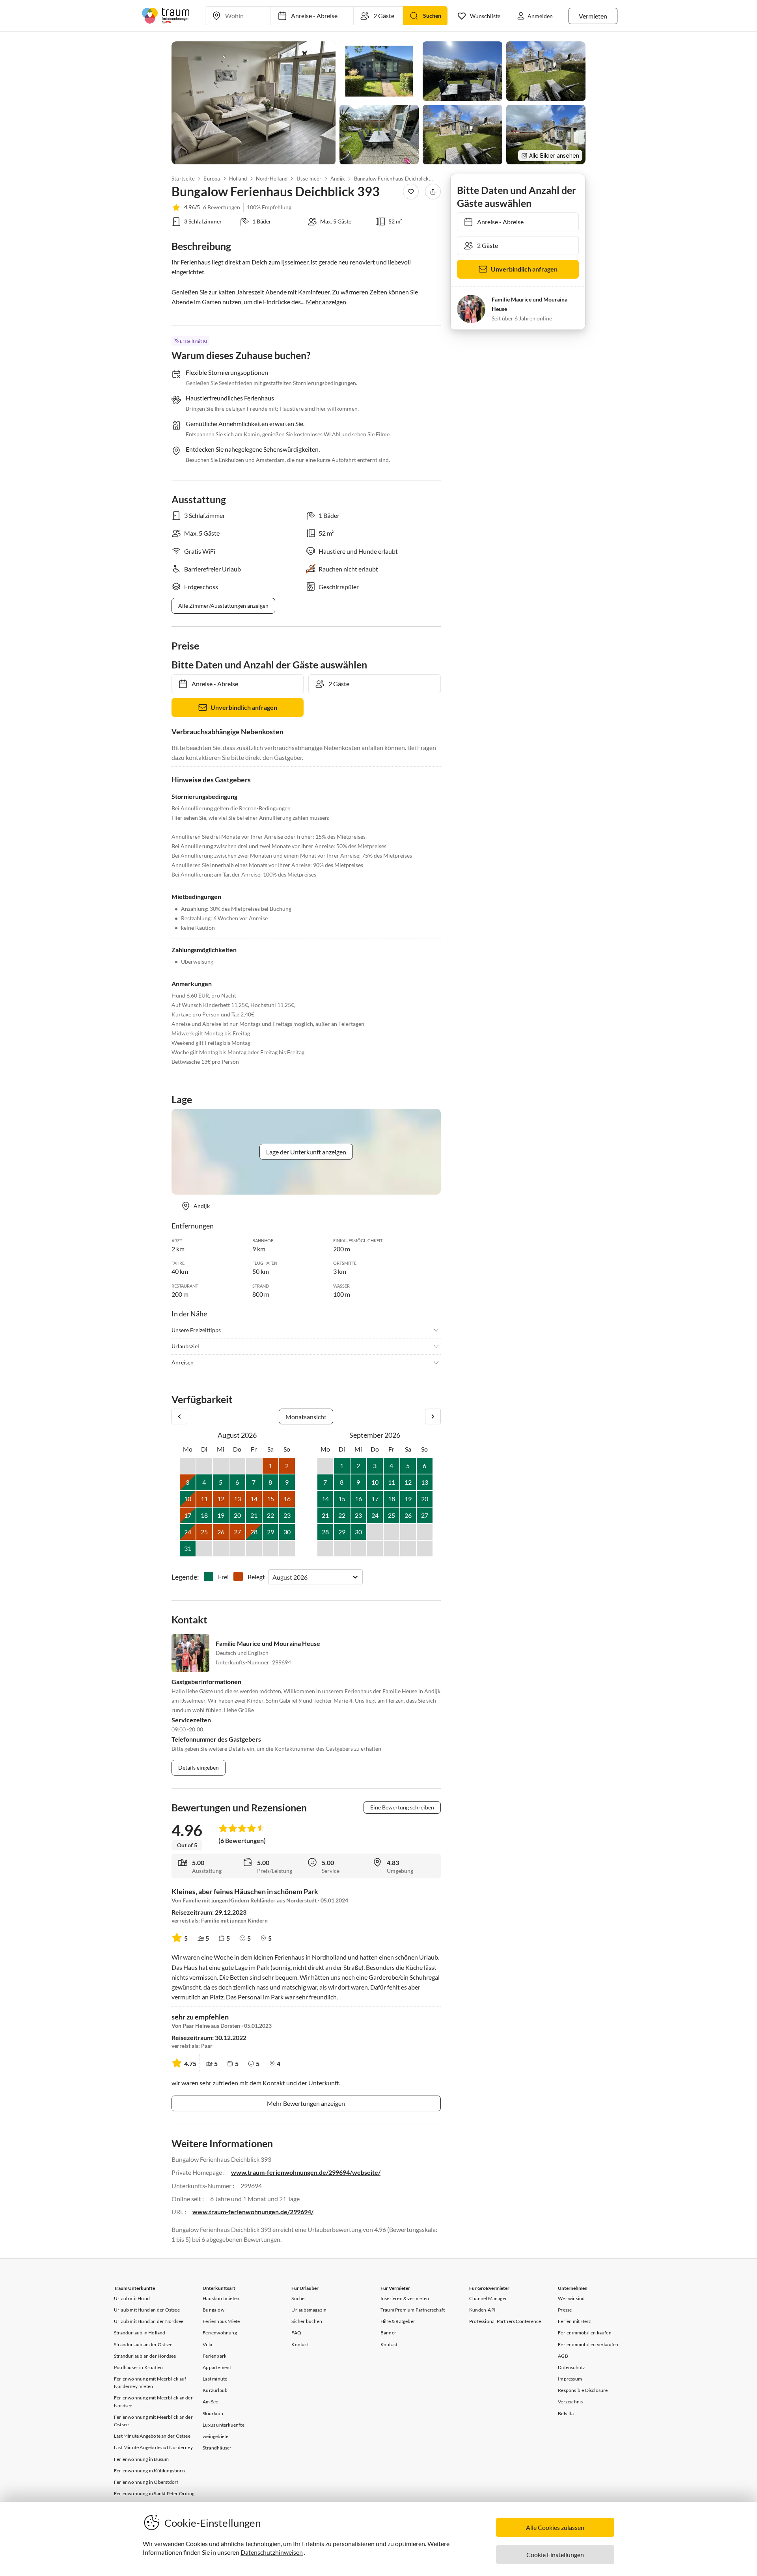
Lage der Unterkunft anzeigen (306, 1152)
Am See (210, 2402)
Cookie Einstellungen (555, 2555)
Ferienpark (214, 2356)
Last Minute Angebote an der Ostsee (152, 2436)
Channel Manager (488, 2298)
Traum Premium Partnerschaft (413, 2310)
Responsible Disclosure (583, 2390)
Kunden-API (482, 2310)
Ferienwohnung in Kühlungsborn (149, 2471)
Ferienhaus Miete (221, 2321)
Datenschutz (571, 2367)
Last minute (215, 2379)
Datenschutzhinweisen (272, 2552)
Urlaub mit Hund (132, 2298)
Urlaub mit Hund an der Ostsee (147, 2310)
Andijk (338, 179)
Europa (212, 179)
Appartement (217, 2367)
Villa (207, 2344)
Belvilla (566, 2413)
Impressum (570, 2379)
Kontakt (300, 2344)
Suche (298, 2298)
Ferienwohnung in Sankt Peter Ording (154, 2493)
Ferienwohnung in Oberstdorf (146, 2482)
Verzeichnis (570, 2402)
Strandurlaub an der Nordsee (145, 2356)
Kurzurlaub (215, 2390)
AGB (563, 2356)
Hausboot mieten (221, 2298)
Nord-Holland (272, 179)
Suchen (432, 16)
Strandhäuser (217, 2448)
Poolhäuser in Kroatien (138, 2367)
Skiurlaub (213, 2413)
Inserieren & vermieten (405, 2298)
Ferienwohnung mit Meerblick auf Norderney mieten (150, 2382)
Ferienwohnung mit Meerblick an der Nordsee (153, 2401)
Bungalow (213, 2310)
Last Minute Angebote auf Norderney (153, 2447)
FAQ (296, 2333)
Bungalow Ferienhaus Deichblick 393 (393, 179)
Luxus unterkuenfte (224, 2425)
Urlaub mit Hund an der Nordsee (149, 2321)
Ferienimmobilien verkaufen (588, 2344)
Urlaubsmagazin (309, 2310)
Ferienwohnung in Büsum (141, 2459)
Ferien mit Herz (574, 2321)
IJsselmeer (309, 179)
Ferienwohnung (220, 2333)
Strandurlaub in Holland (140, 2333)
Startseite (183, 179)
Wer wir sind (571, 2298)
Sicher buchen (307, 2321)
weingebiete (215, 2436)
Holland (238, 179)
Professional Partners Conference (505, 2321)
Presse (565, 2310)
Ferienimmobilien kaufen (585, 2333)
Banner (388, 2333)
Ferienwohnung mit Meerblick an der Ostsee (153, 2421)
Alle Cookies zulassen (555, 2527)
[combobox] (273, 1577)
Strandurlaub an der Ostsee (143, 2344)
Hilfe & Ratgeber (398, 2321)
